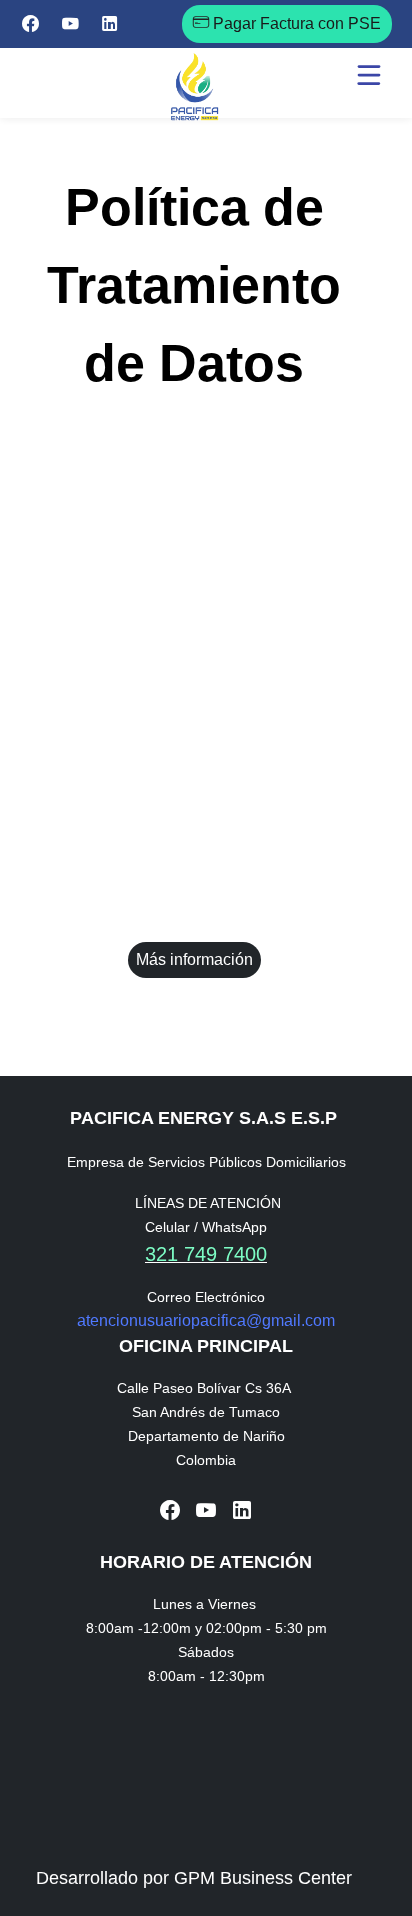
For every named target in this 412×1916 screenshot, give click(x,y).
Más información (194, 959)
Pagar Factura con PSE (295, 23)
